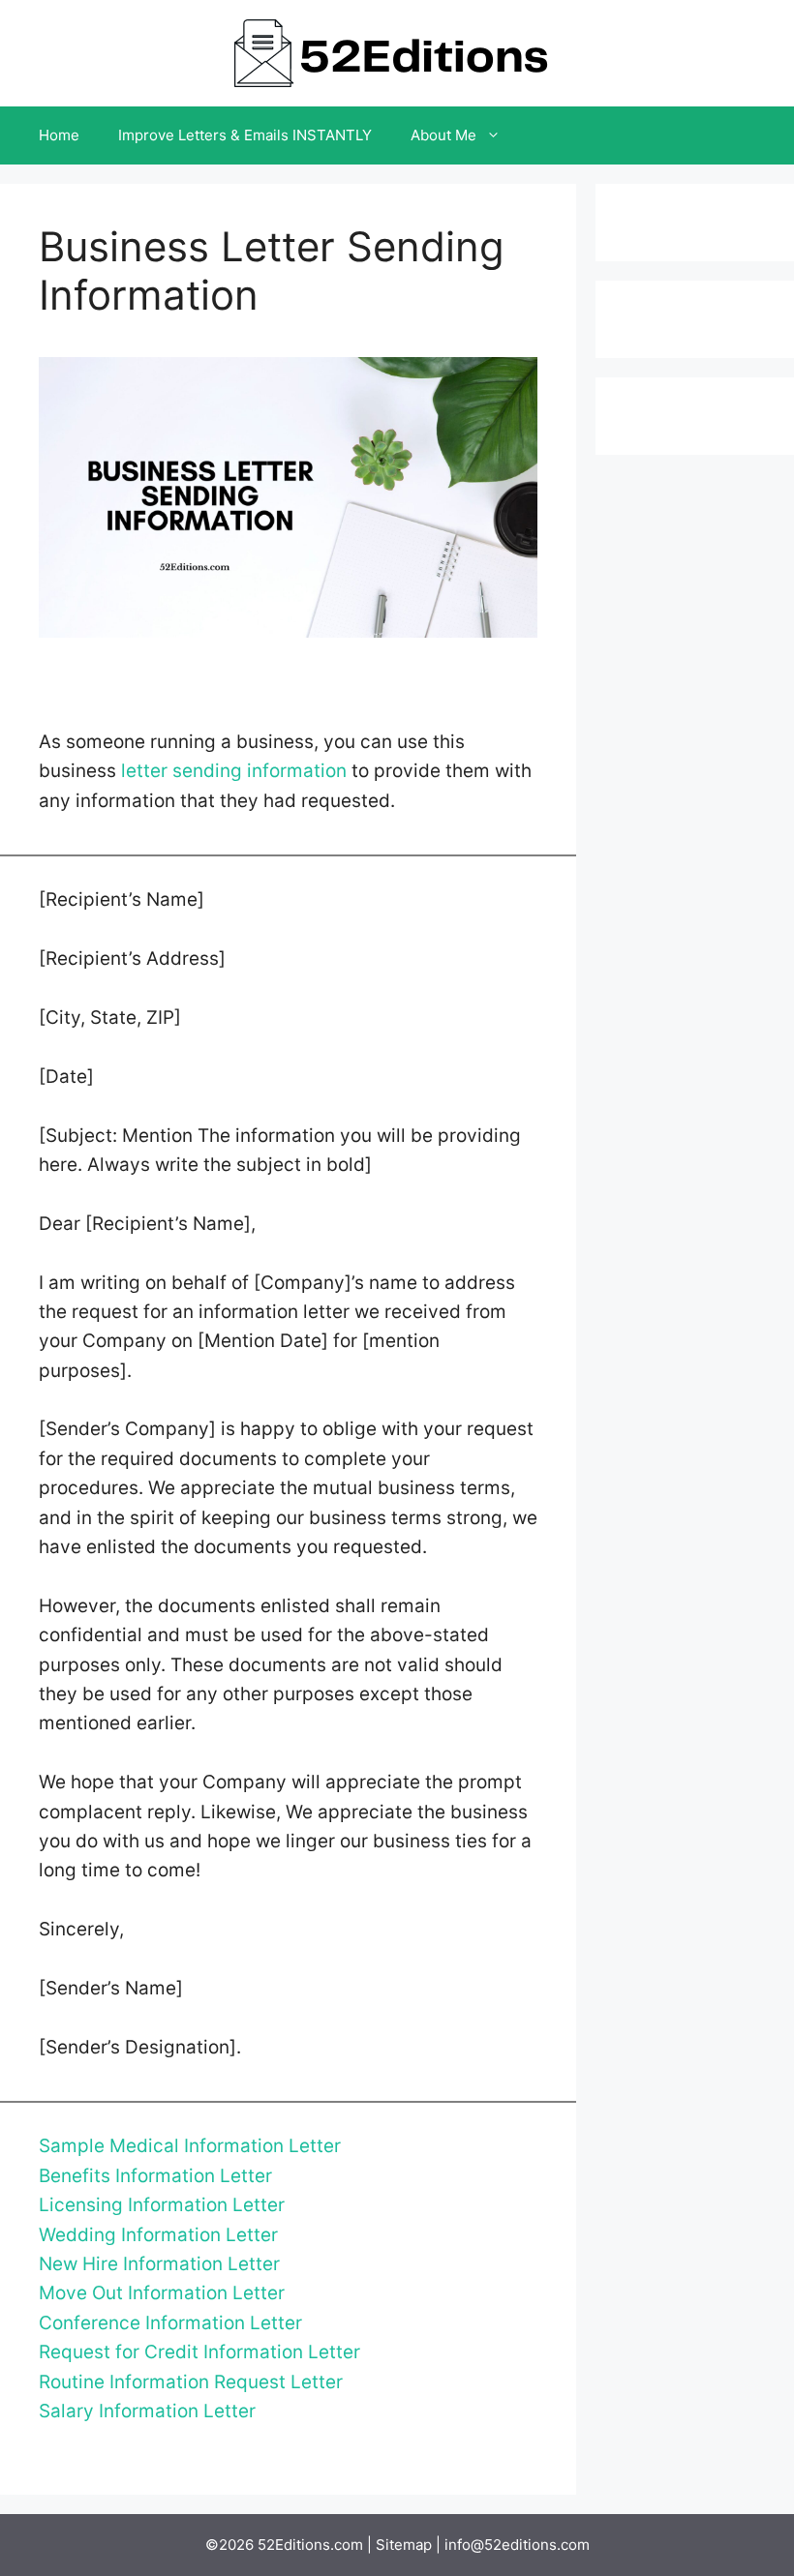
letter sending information (234, 771)
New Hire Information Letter (159, 2264)
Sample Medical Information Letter (190, 2146)
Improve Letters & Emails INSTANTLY (245, 135)
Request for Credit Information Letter (199, 2352)
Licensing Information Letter (162, 2205)
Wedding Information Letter (158, 2235)
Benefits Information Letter (155, 2176)
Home (59, 135)
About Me (443, 135)
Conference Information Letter (170, 2323)
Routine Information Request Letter (191, 2382)
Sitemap (404, 2545)
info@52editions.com (517, 2545)
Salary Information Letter (147, 2411)
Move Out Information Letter (162, 2293)
